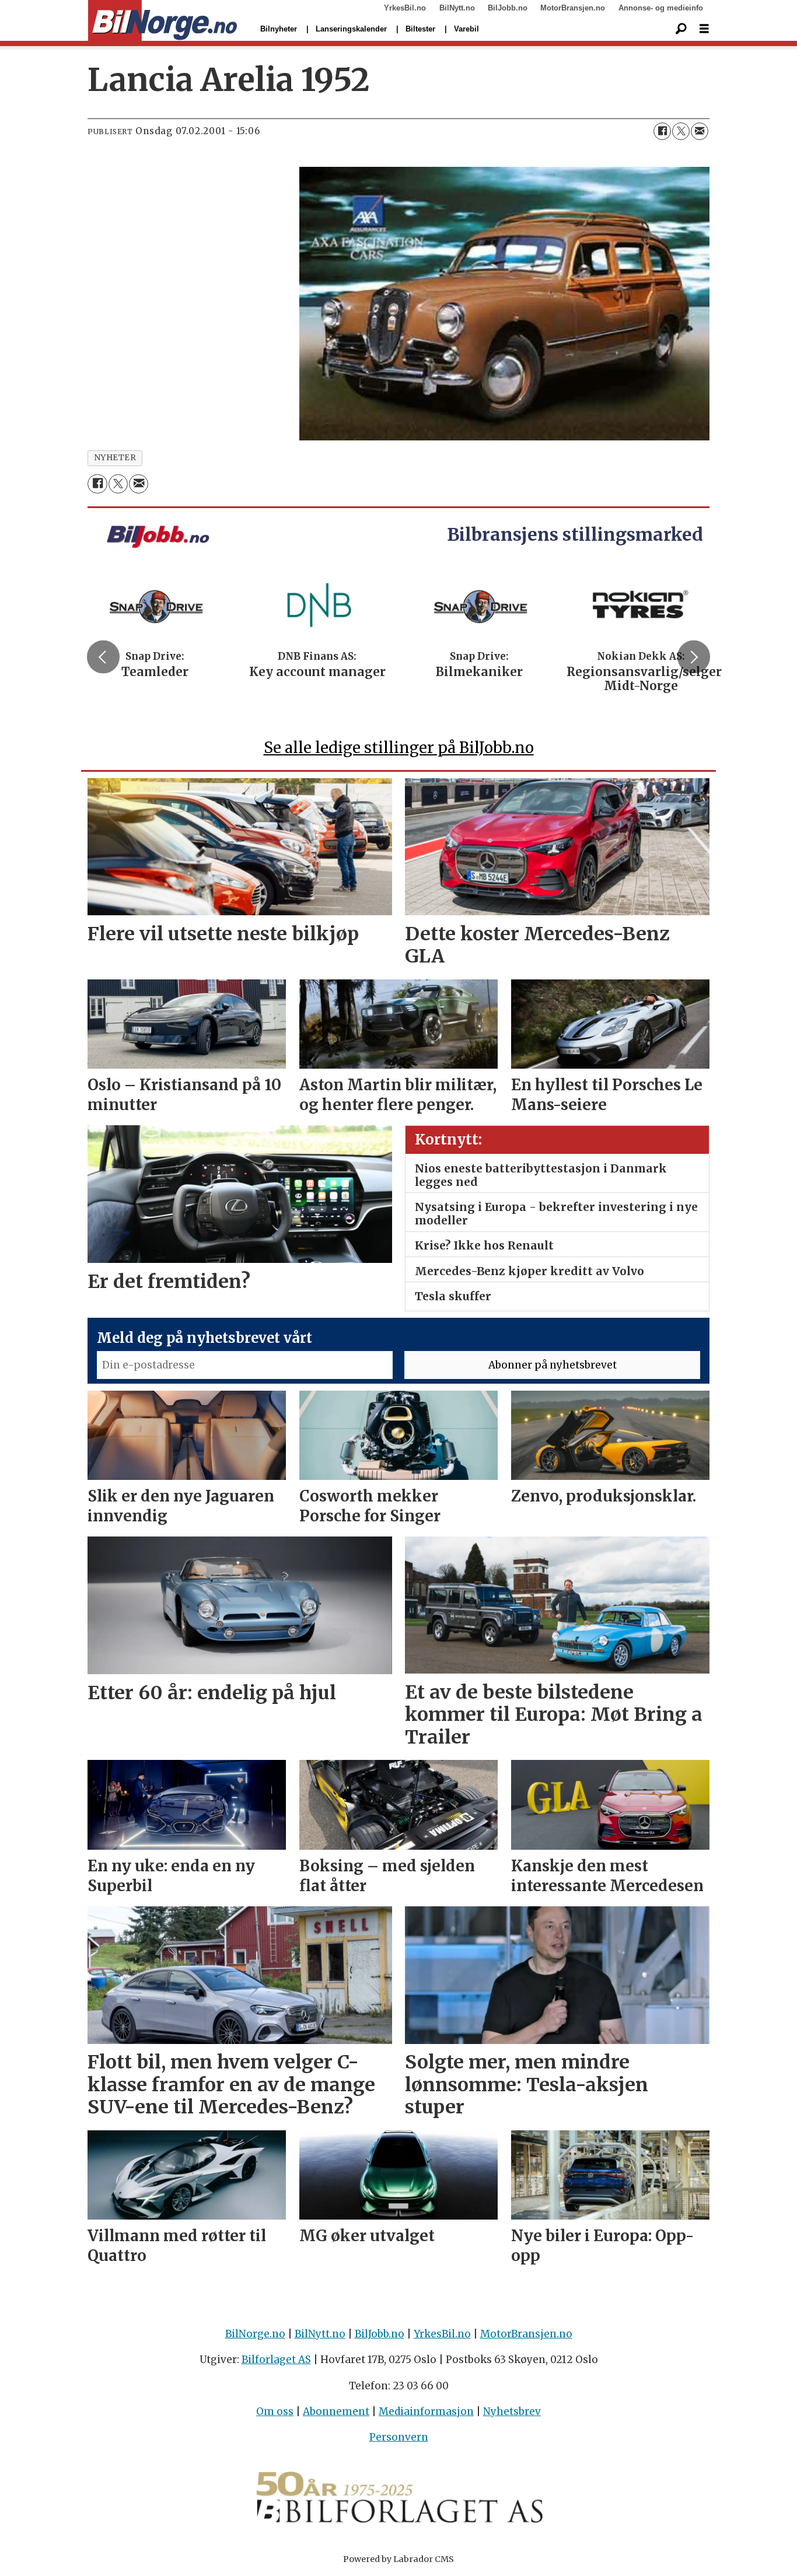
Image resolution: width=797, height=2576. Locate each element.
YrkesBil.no (405, 8)
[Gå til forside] (162, 21)
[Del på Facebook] (662, 131)
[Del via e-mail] (700, 131)
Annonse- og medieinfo (661, 8)
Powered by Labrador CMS (398, 2559)
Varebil (466, 29)
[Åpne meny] (704, 29)
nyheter (115, 458)
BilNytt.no (457, 8)
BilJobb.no (508, 8)
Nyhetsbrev (512, 2411)
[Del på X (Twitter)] (681, 131)
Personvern (399, 2437)
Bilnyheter (279, 29)
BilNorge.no (255, 2334)
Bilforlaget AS (276, 2360)
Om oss (275, 2411)
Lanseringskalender (351, 29)
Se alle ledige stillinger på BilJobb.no (399, 748)
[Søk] (681, 29)
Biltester (420, 29)
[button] (103, 657)
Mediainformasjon (426, 2411)
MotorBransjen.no (573, 8)
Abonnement (336, 2411)
